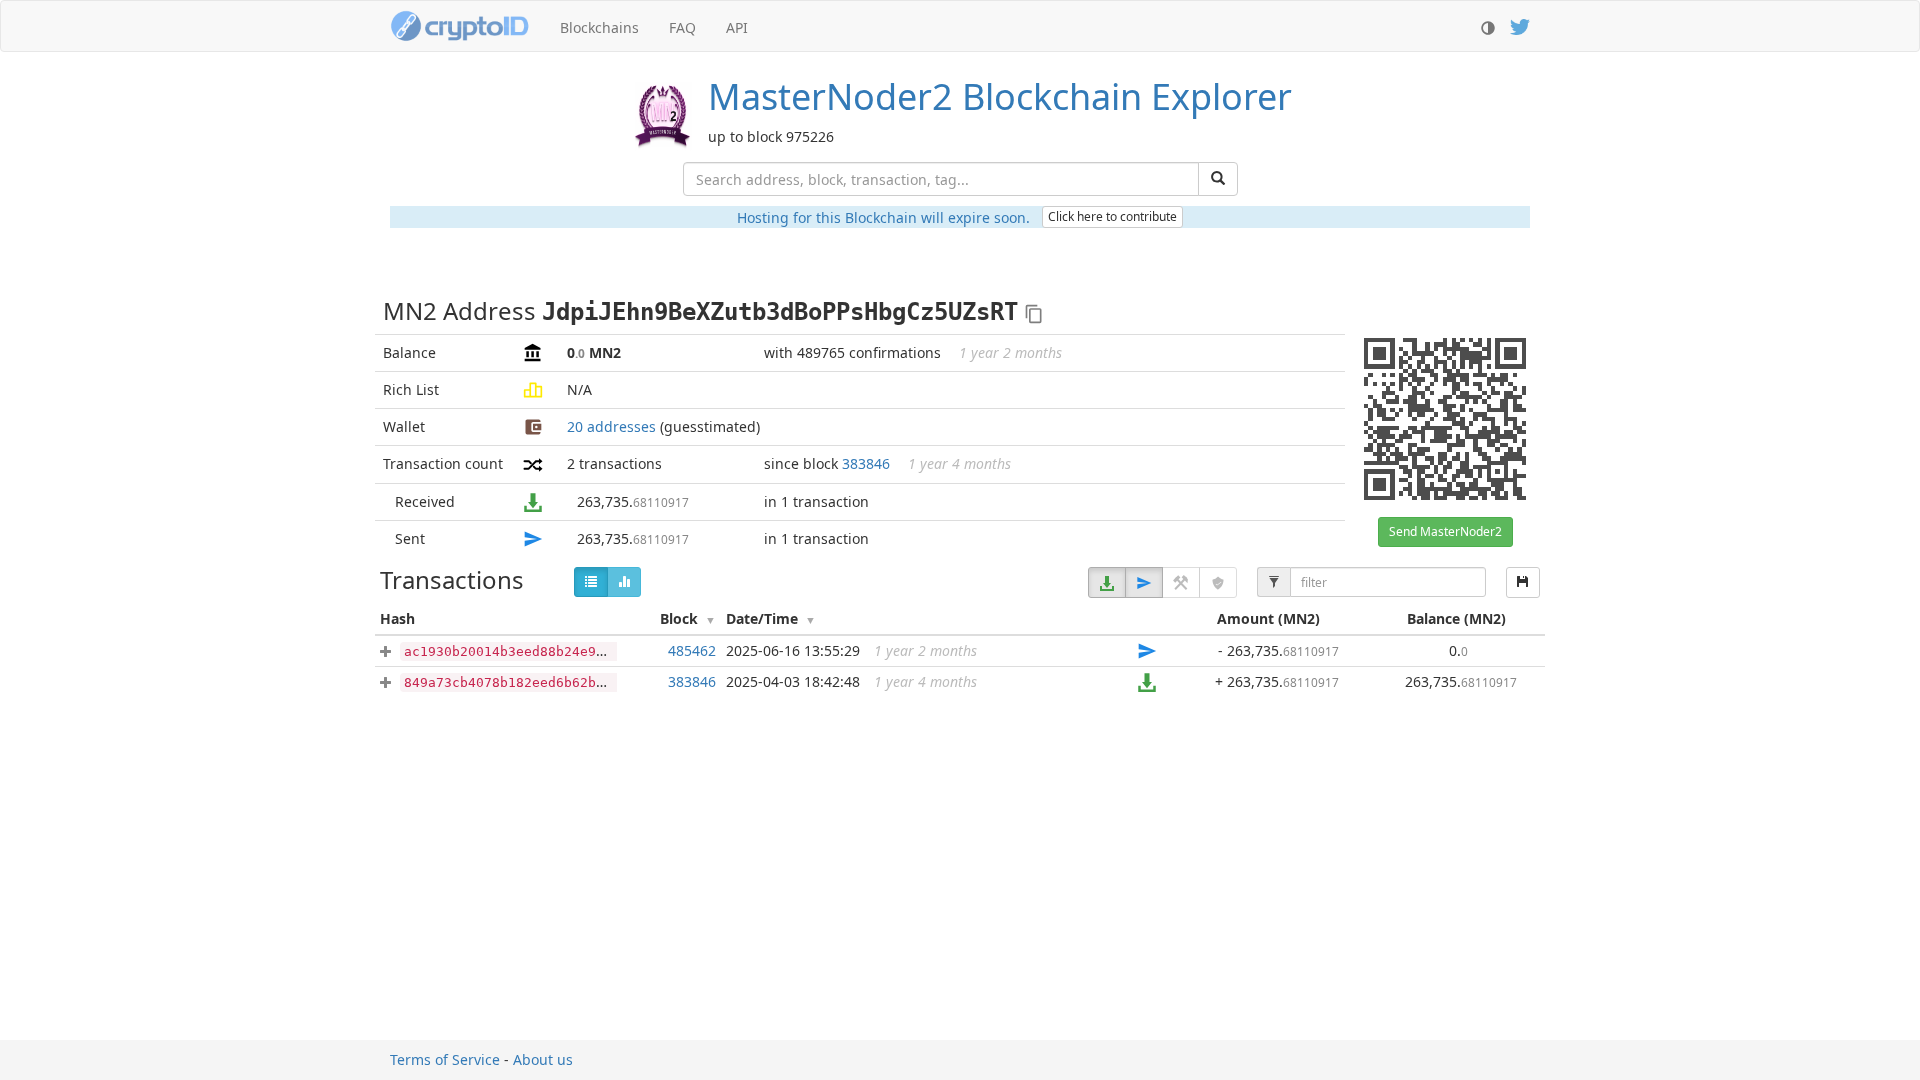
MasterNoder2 (1000, 96)
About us (543, 1059)
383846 (866, 463)
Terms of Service (445, 1059)
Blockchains (599, 27)
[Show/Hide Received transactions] (1107, 582)
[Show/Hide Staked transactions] (1218, 582)
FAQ (682, 27)
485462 (692, 650)
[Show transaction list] (591, 582)
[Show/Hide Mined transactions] (1181, 582)
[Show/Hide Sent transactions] (1144, 582)
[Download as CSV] (1523, 582)
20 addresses (611, 426)
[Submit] (1218, 179)
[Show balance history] (624, 582)
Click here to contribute (1112, 216)
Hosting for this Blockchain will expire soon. (883, 217)
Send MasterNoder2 (1445, 531)
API (737, 27)
